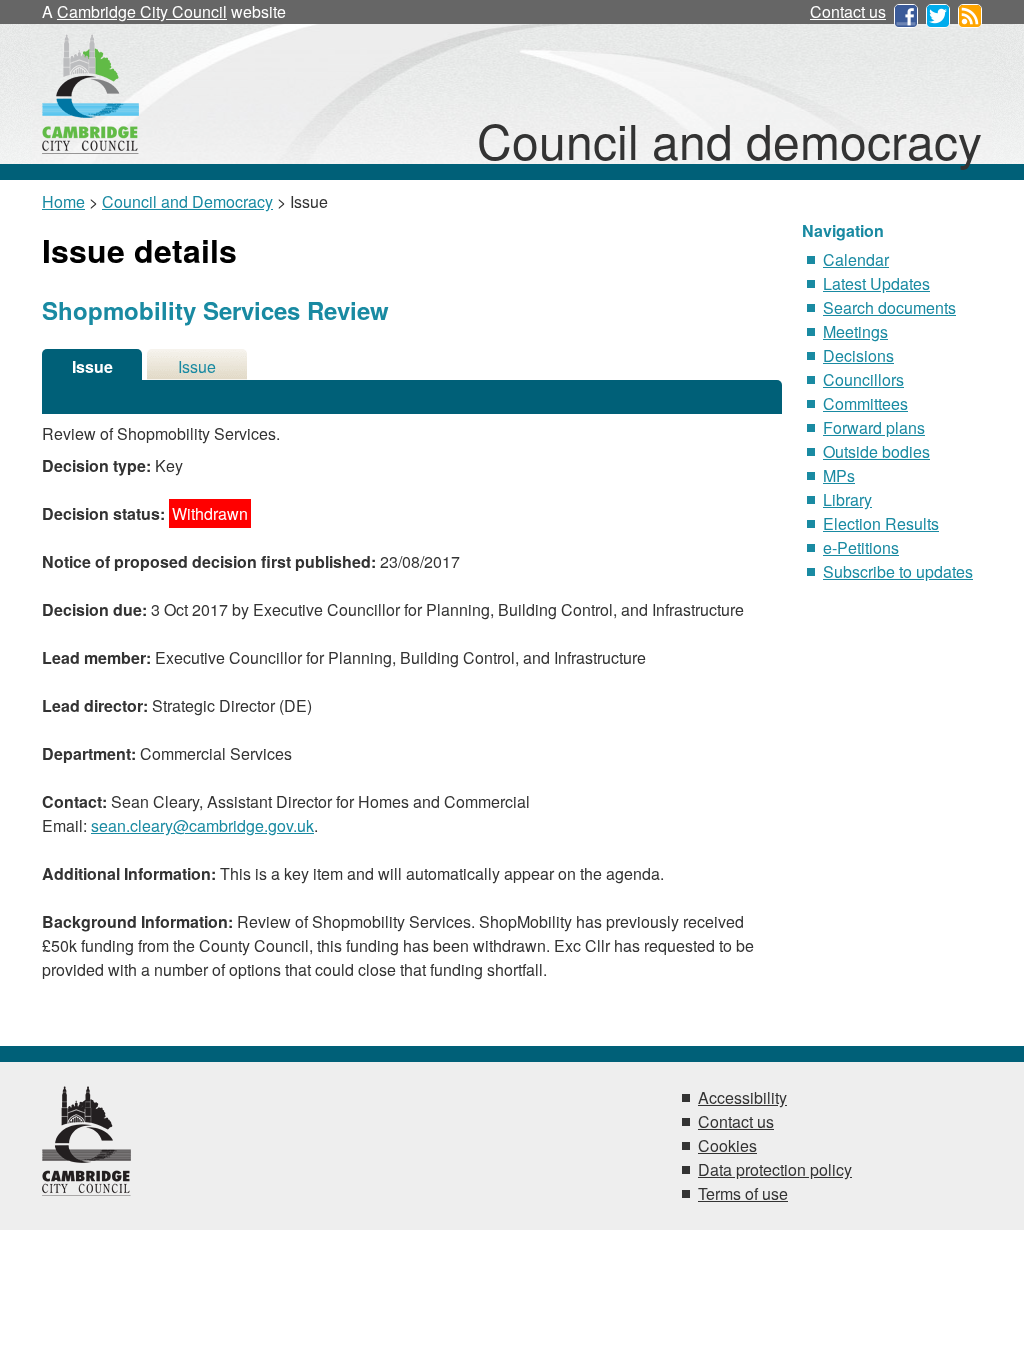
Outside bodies (876, 451)
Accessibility (742, 1097)
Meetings (855, 331)
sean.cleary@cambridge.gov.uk (202, 825)
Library (847, 499)
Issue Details (92, 367)
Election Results (881, 523)
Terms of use (743, 1193)
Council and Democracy (187, 201)
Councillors (863, 379)
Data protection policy (775, 1169)
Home (63, 201)
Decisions (858, 355)
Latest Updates (876, 283)
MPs (839, 475)
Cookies (727, 1145)
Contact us (848, 11)
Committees (865, 403)
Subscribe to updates (898, 571)
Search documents (889, 307)
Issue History (197, 367)
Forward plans (874, 427)
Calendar (856, 259)
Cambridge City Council (142, 11)
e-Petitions (861, 547)
